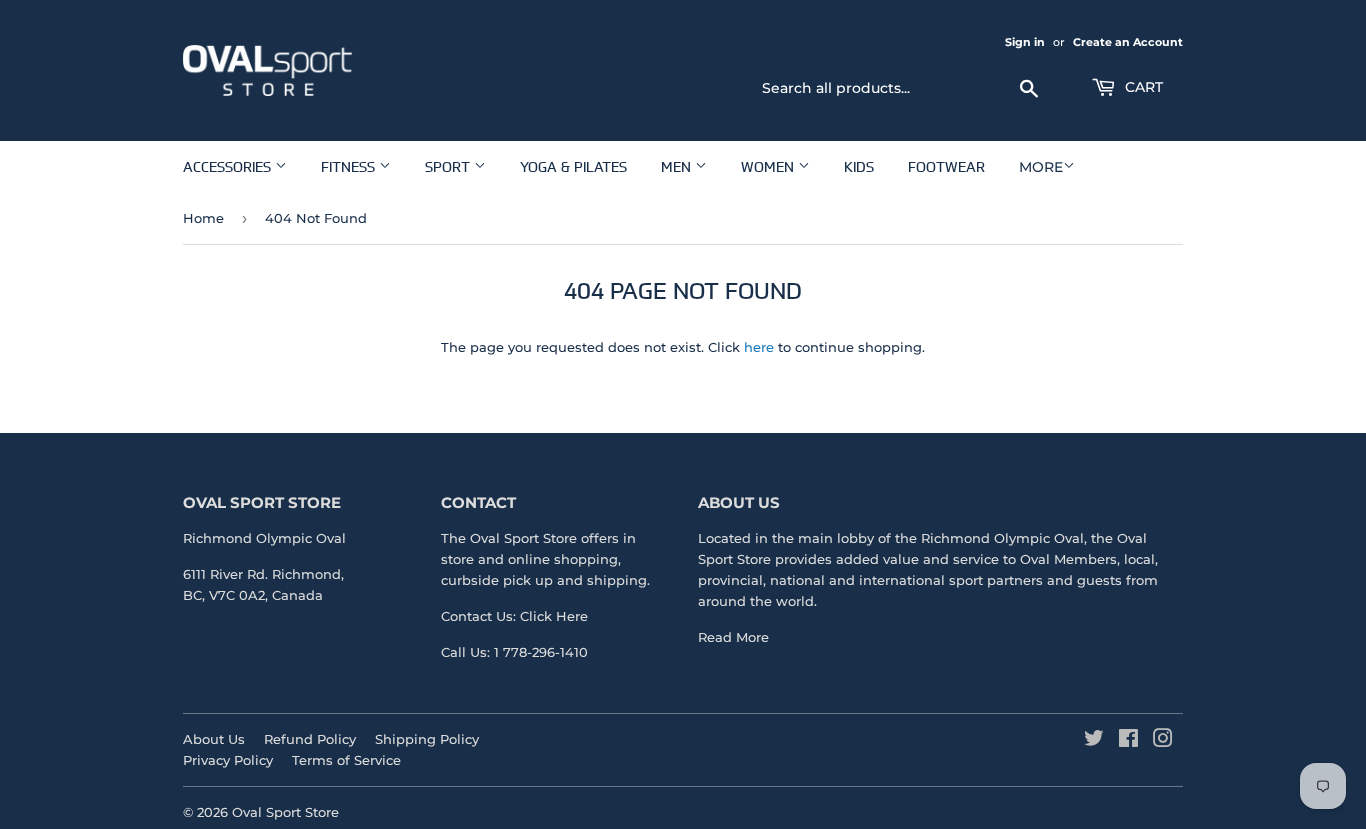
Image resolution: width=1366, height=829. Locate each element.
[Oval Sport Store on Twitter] (1094, 741)
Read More (733, 637)
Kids (859, 166)
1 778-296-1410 (541, 652)
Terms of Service (346, 760)
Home (203, 218)
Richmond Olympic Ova (1000, 538)
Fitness (350, 166)
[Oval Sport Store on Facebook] (1128, 741)
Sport (449, 166)
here (759, 347)
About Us (214, 739)
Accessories (229, 166)
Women (769, 166)
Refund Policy (310, 739)
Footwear (946, 166)
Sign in (1025, 42)
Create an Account (1128, 42)
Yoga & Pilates (573, 166)
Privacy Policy (228, 760)
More (1041, 167)
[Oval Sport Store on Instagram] (1163, 741)
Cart (1142, 87)
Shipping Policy (427, 739)
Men (678, 166)
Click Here (554, 616)
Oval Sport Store (285, 812)
